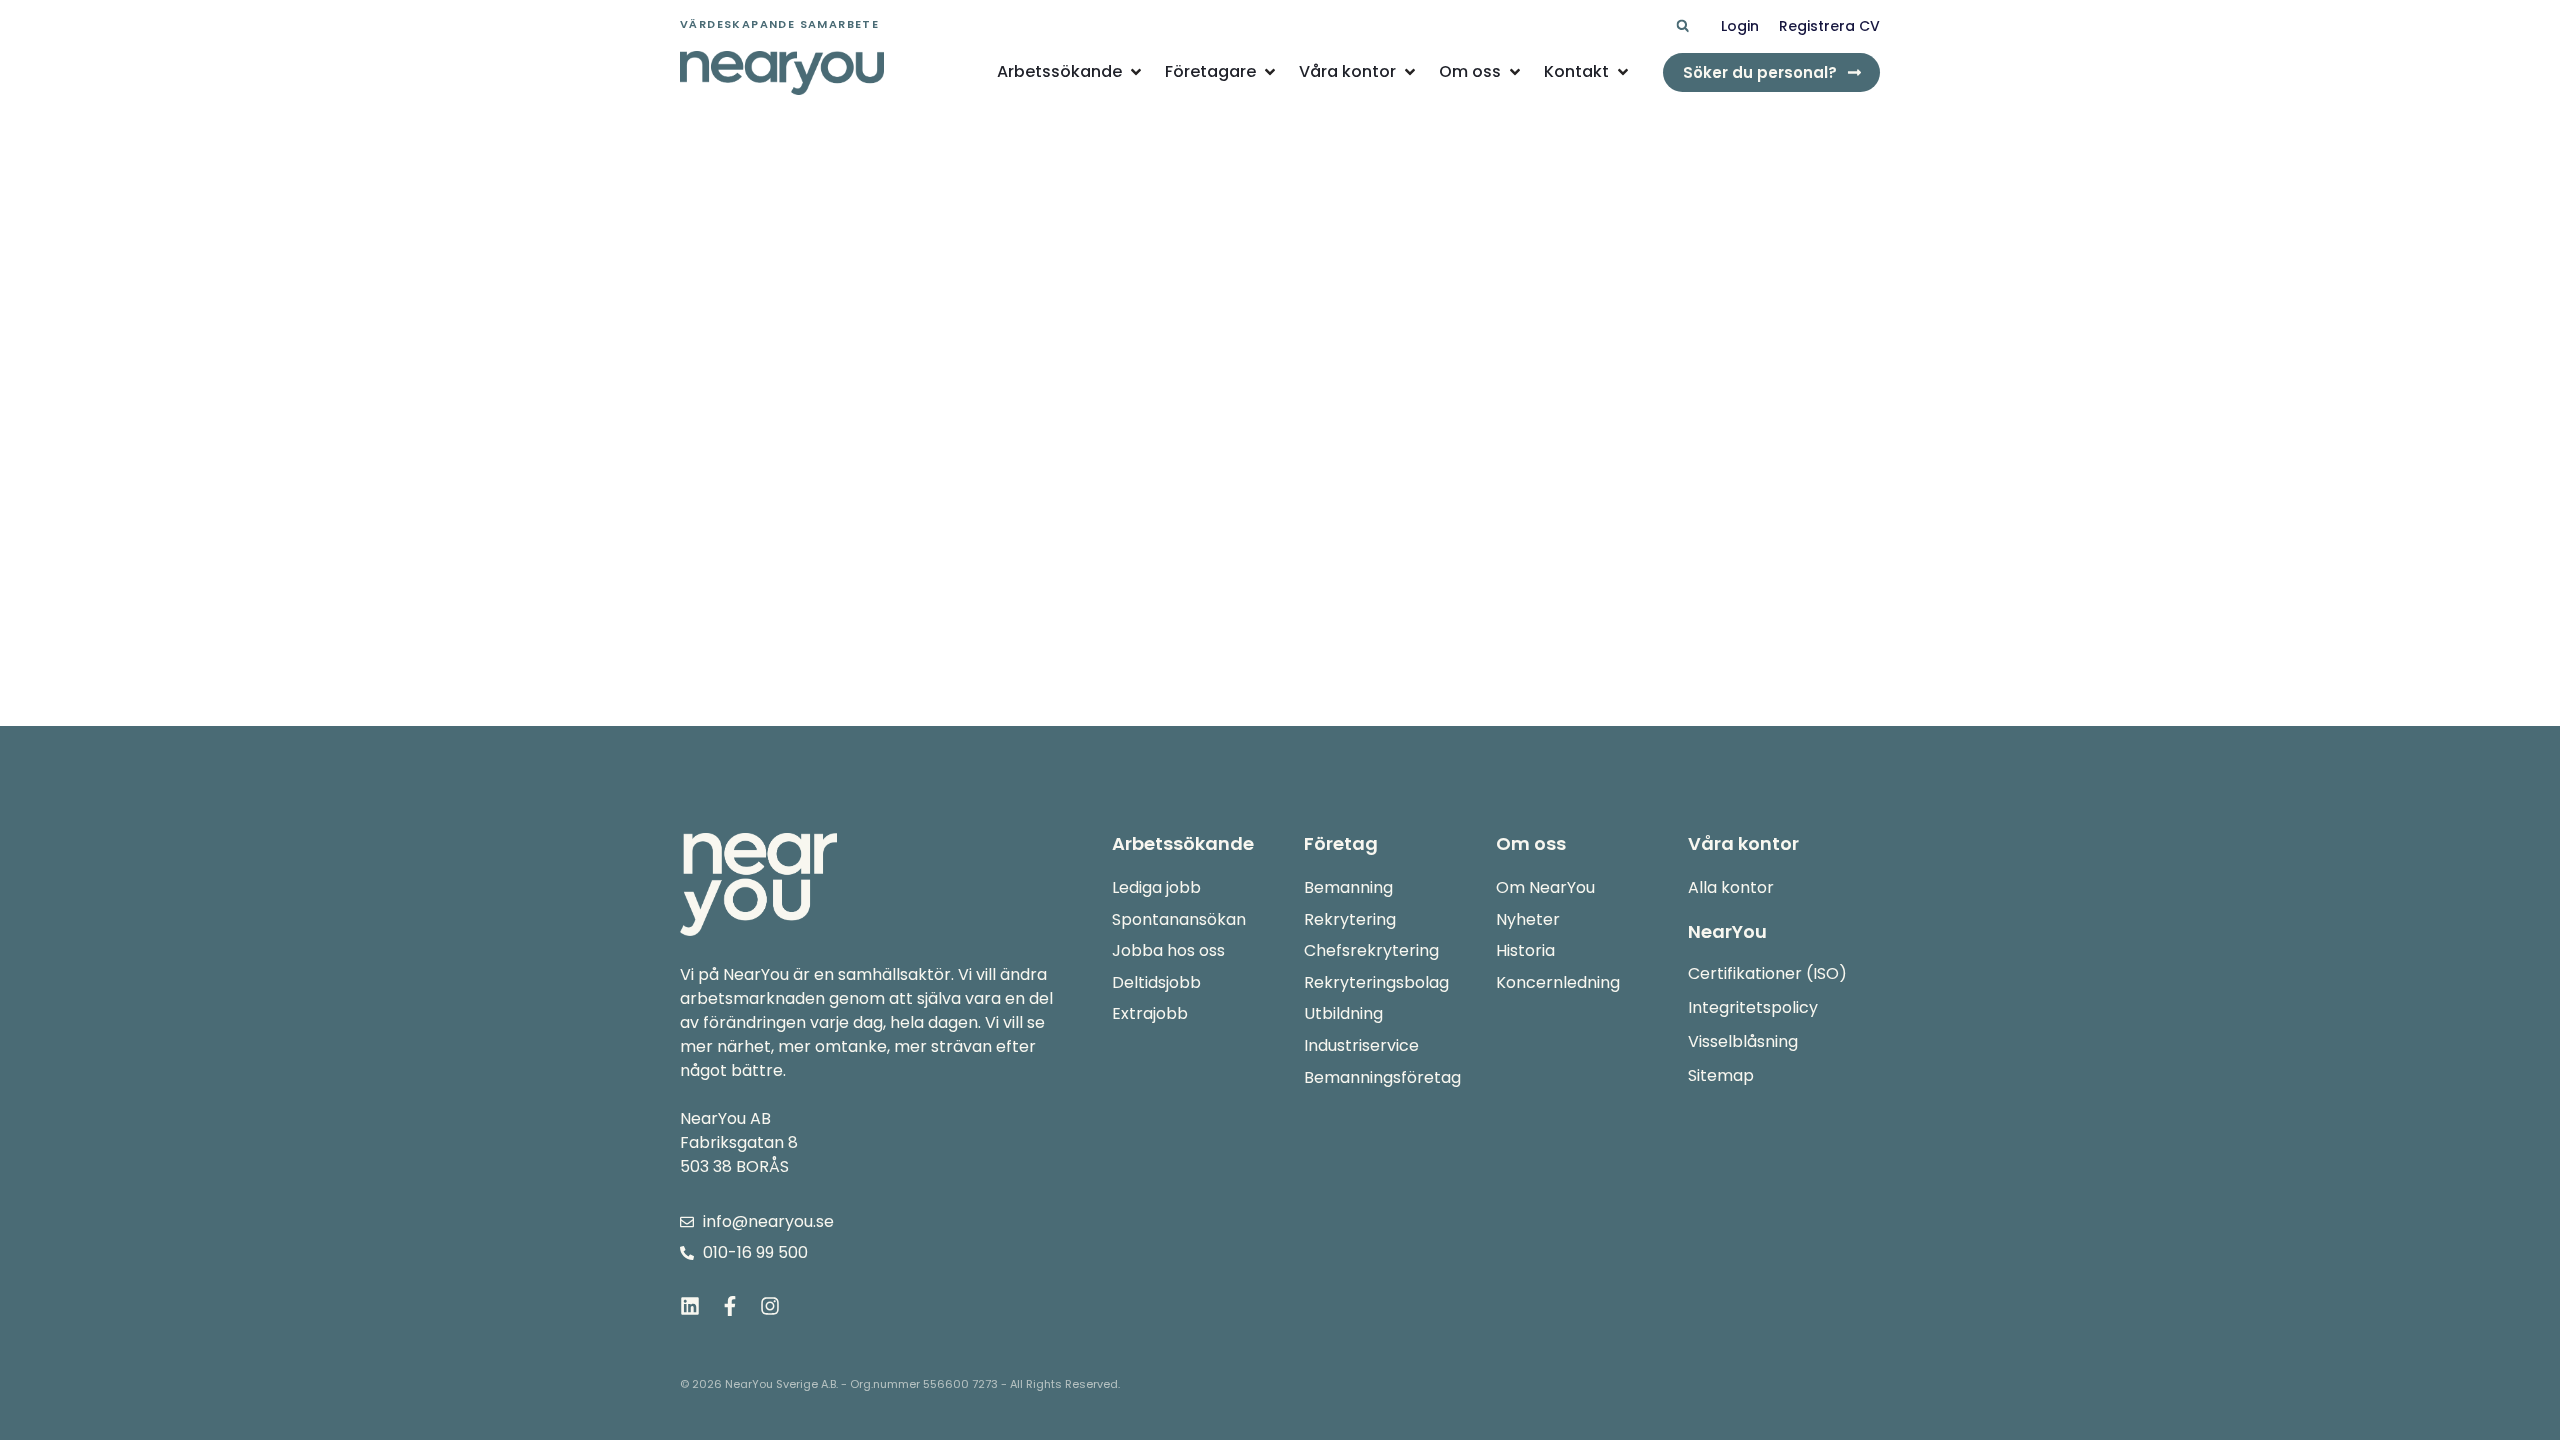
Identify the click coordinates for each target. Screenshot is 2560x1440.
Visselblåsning (1743, 1041)
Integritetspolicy (1753, 1007)
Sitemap (1721, 1075)
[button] (1682, 26)
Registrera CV (1829, 26)
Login (1740, 26)
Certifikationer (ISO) (1767, 973)
